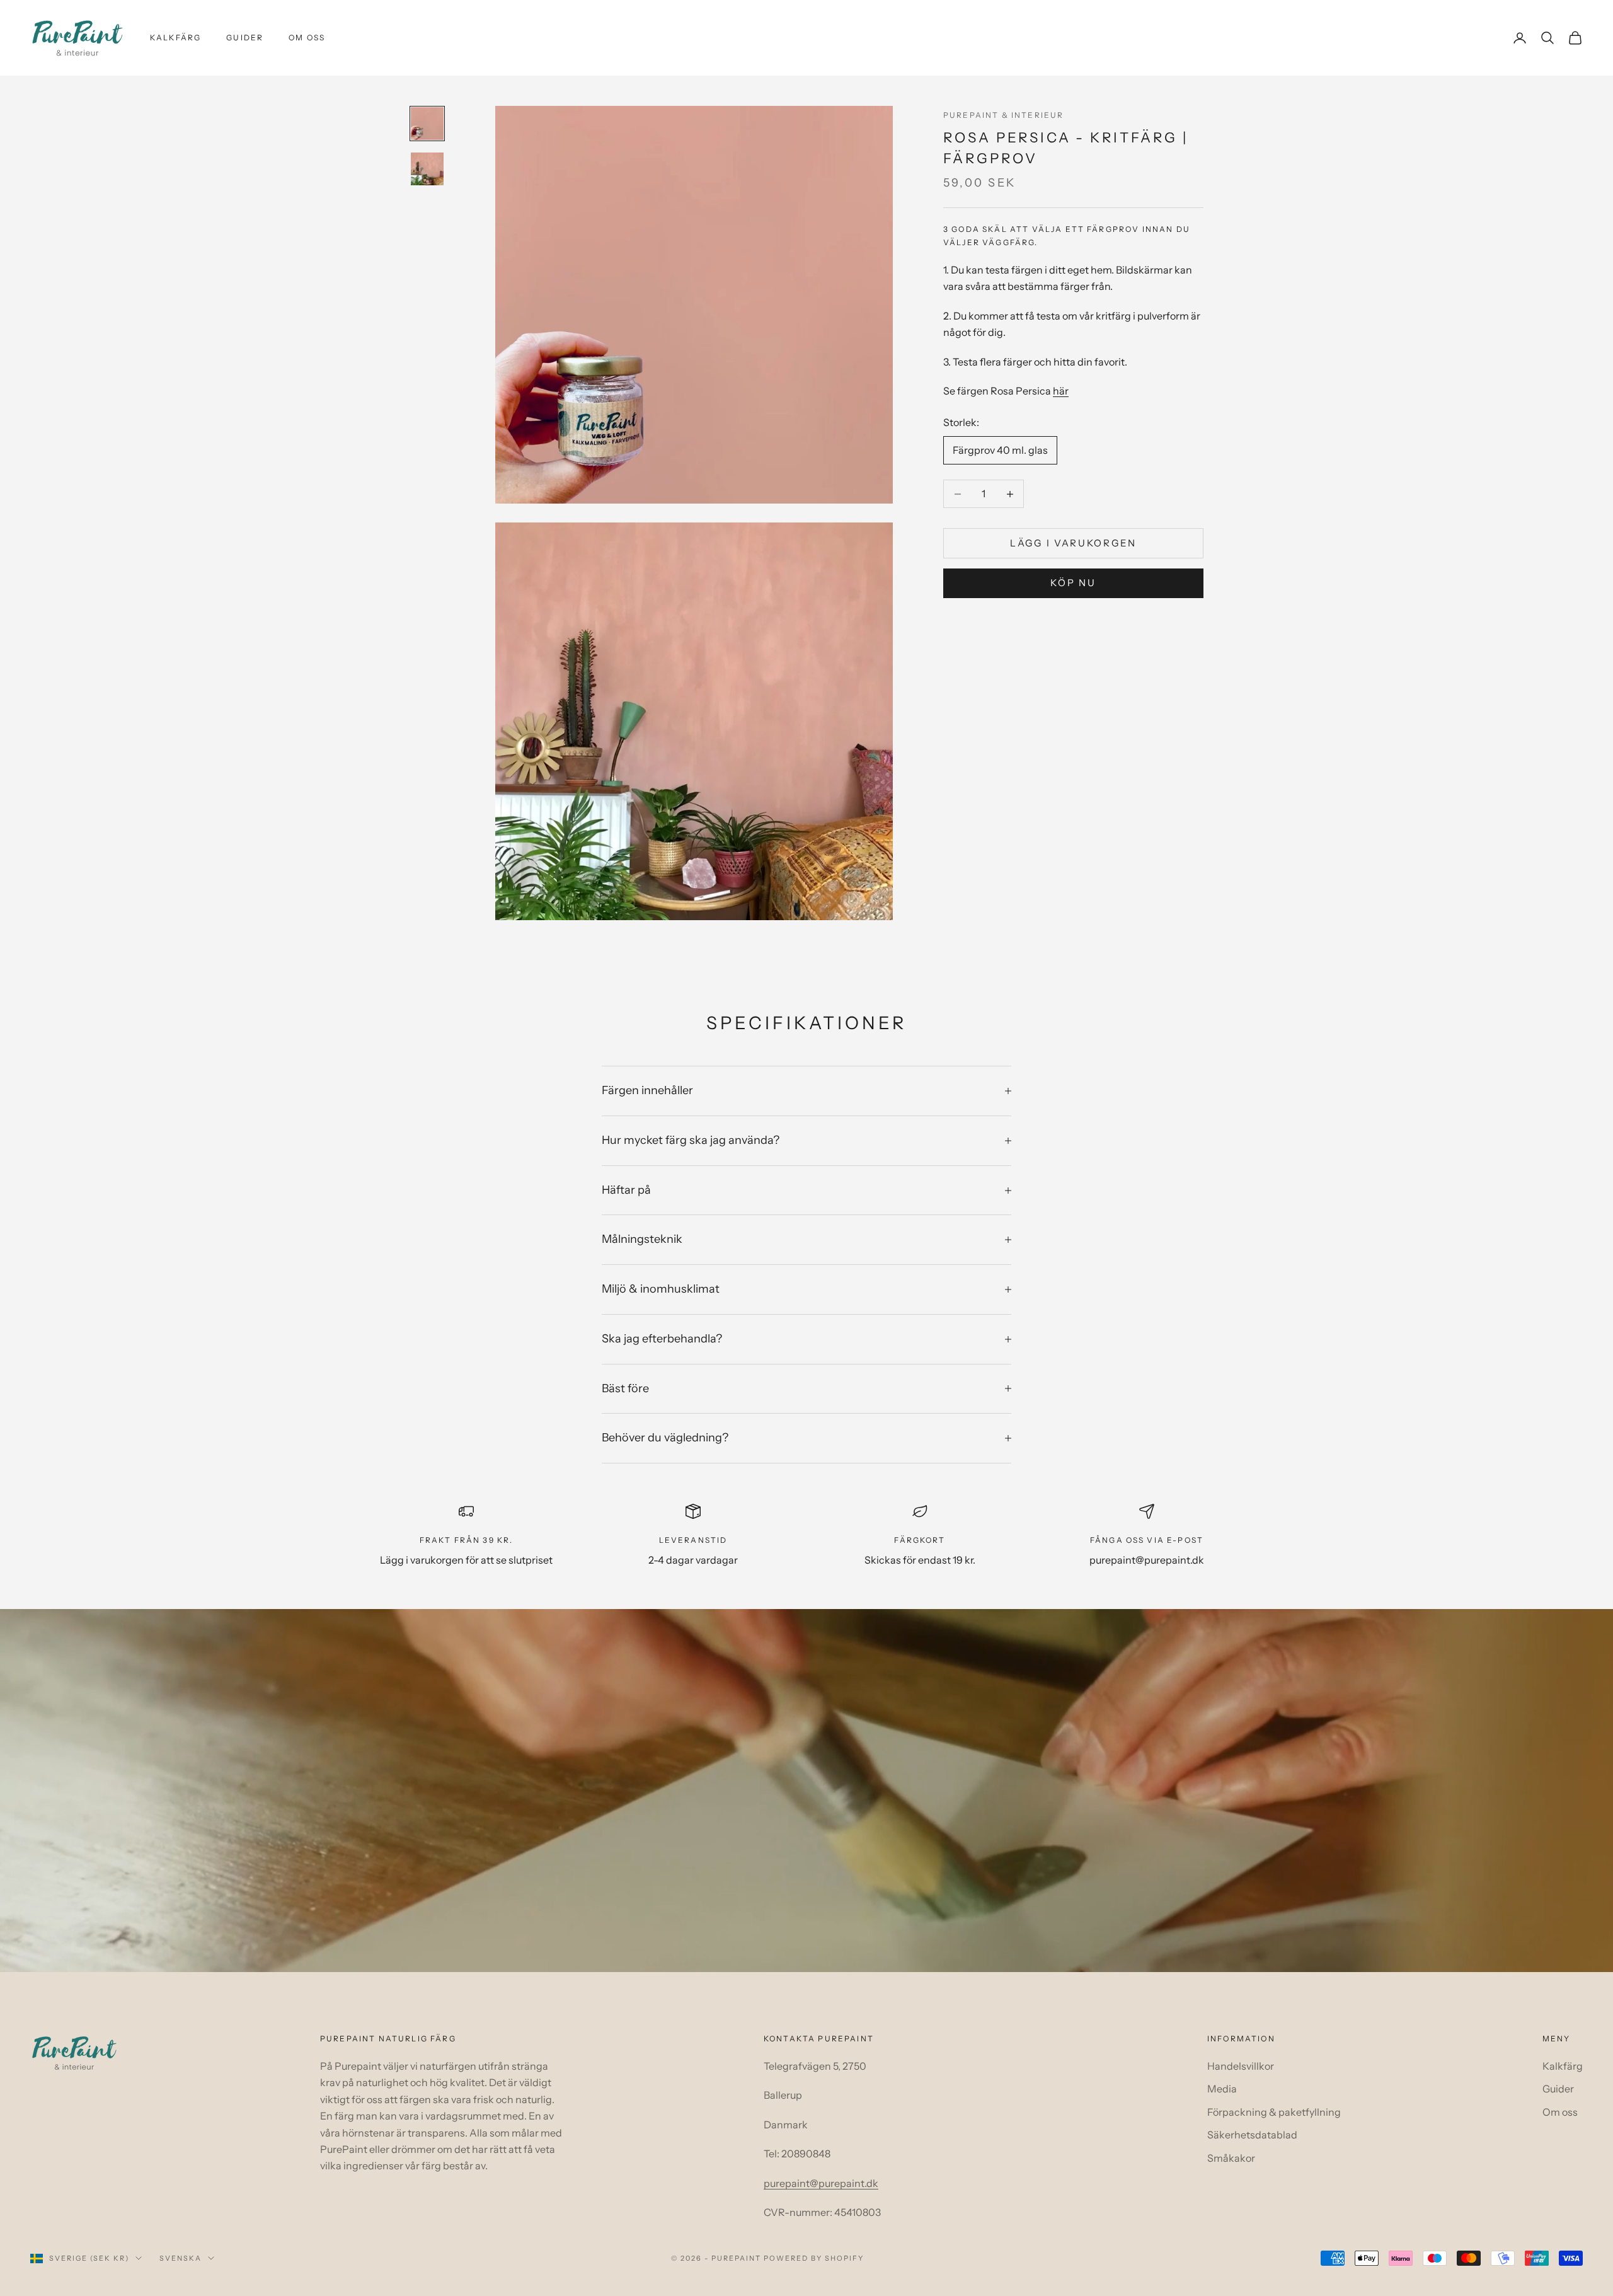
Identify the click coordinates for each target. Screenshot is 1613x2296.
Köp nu (1073, 583)
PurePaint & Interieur (1003, 115)
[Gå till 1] (427, 124)
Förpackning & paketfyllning (1274, 2112)
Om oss (307, 37)
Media (1222, 2089)
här (1061, 391)
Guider (245, 37)
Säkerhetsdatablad (1252, 2135)
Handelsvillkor (1241, 2066)
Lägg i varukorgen (1073, 543)
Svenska (181, 2258)
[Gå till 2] (427, 169)
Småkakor (1231, 2158)
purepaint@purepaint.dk (821, 2183)
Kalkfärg (175, 37)
